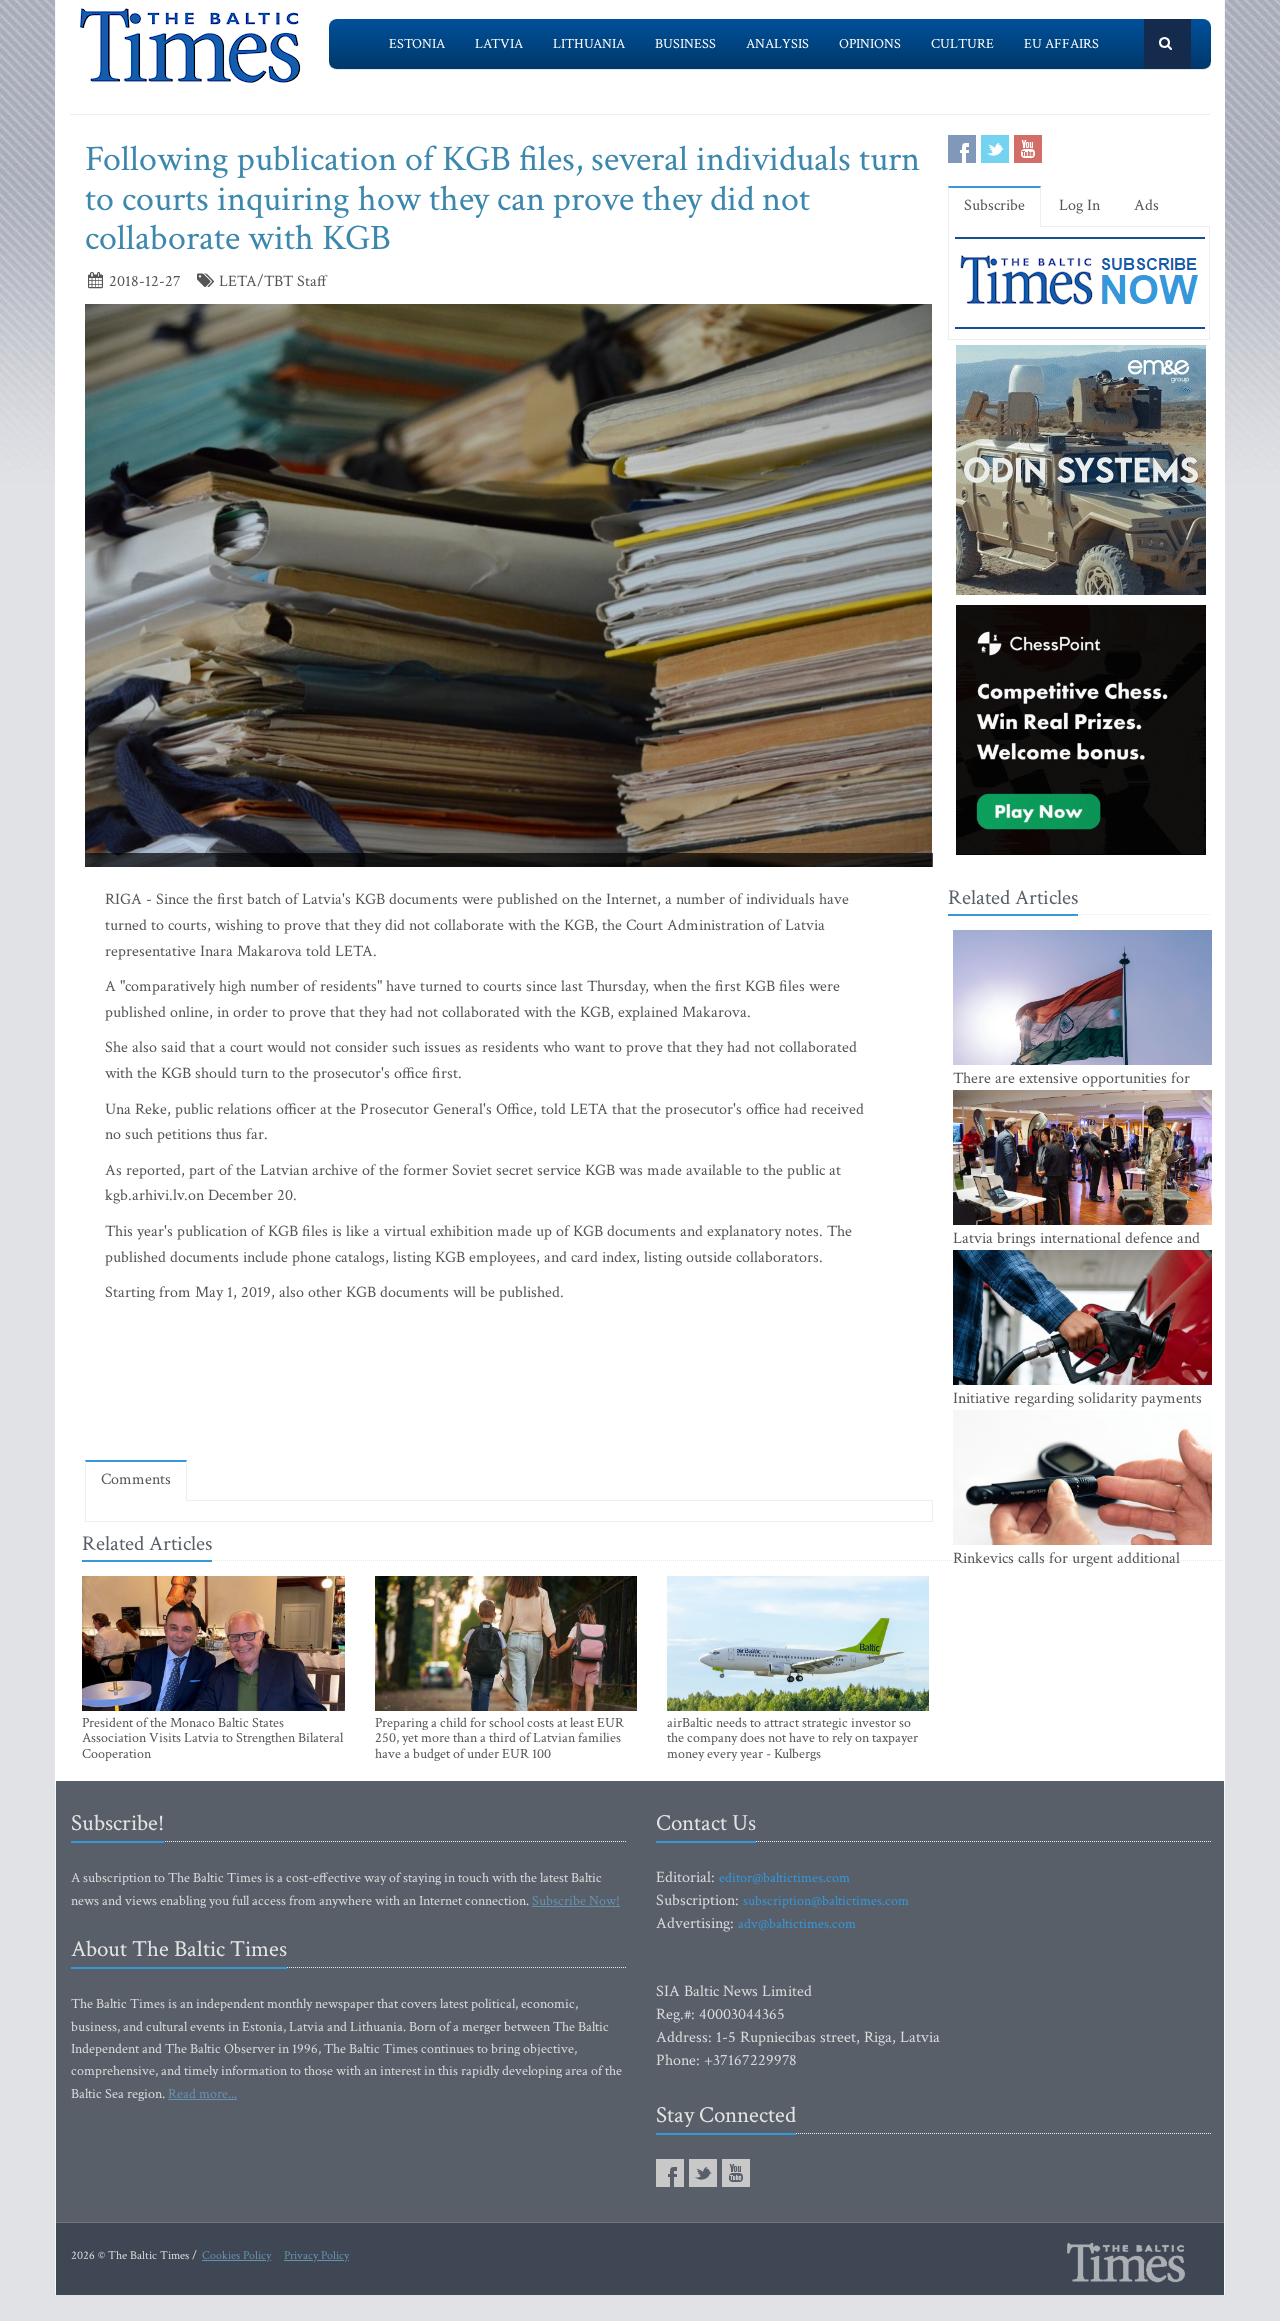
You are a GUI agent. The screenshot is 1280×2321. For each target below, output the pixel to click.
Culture (962, 44)
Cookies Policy (236, 2255)
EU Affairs (1061, 44)
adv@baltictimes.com (797, 1924)
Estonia (417, 44)
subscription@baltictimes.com (826, 1901)
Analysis (777, 44)
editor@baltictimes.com (784, 1878)
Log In (1079, 205)
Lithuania (589, 44)
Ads (1146, 205)
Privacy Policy (316, 2255)
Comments (136, 1479)
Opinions (870, 44)
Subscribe (994, 205)
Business (685, 44)
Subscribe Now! (576, 1901)
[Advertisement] (509, 1386)
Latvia (499, 44)
